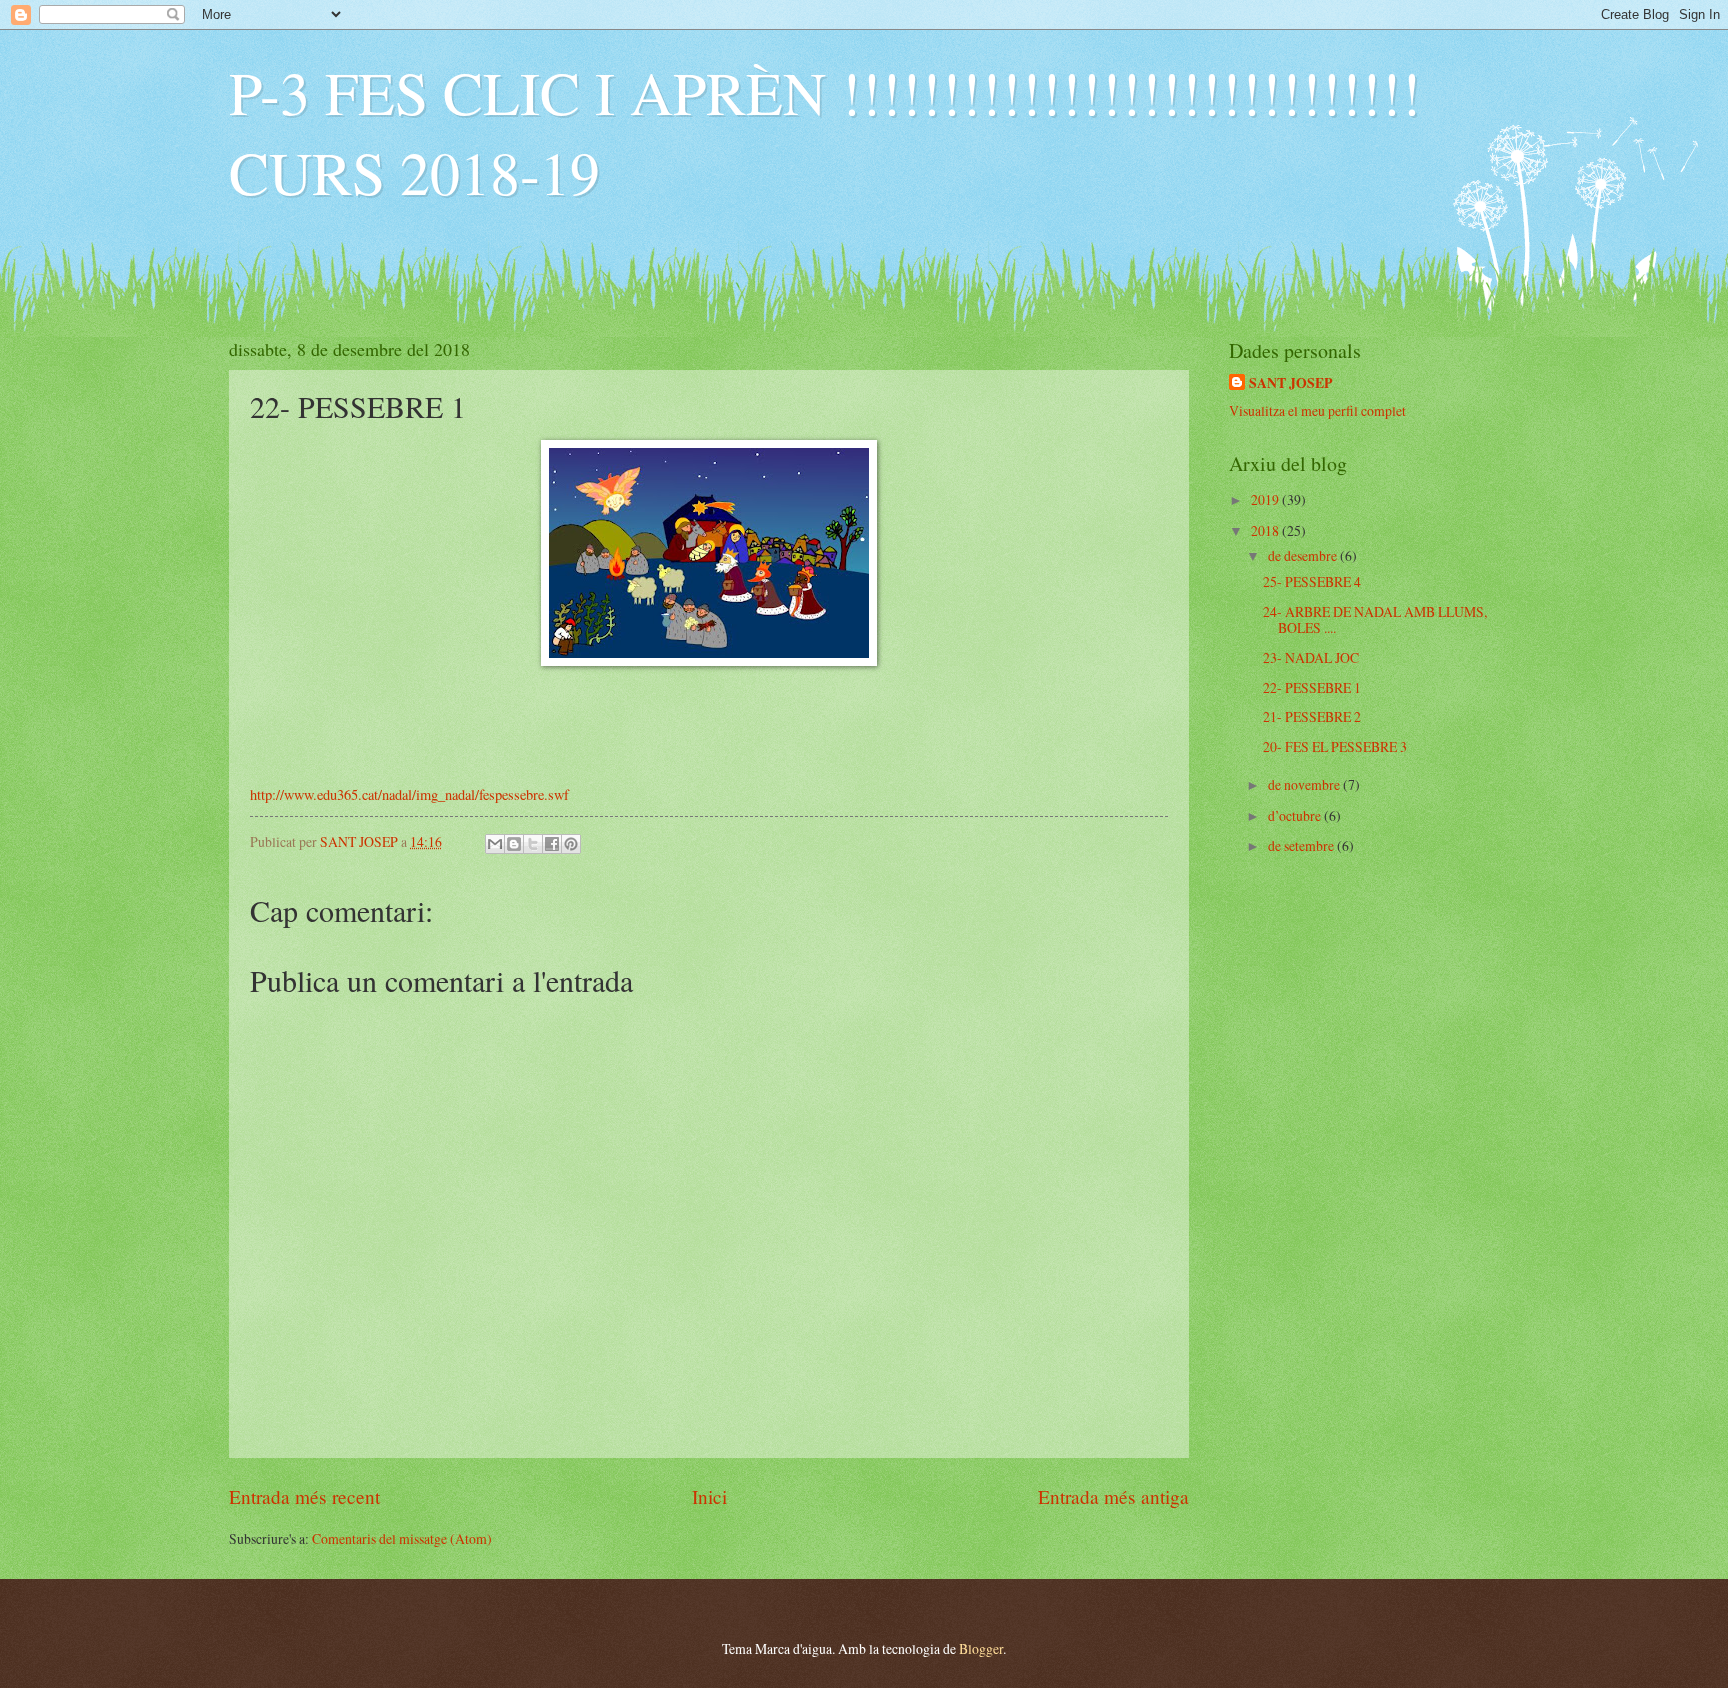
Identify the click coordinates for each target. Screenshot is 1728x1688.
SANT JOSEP (1290, 383)
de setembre (1302, 845)
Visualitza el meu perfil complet (1317, 410)
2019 (1266, 499)
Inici (709, 1496)
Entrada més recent (304, 1496)
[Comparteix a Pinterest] (571, 844)
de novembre (1305, 784)
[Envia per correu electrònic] (495, 844)
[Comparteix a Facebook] (552, 844)
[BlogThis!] (514, 844)
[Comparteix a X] (533, 844)
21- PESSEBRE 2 (1312, 716)
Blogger (981, 1648)
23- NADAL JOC (1311, 657)
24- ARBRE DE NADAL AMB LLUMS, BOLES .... (1375, 620)
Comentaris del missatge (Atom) (402, 1538)
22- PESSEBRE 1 (1312, 687)
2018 (1266, 530)
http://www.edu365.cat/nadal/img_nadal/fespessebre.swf (409, 794)
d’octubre (1296, 815)
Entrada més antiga (1113, 1496)
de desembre (1304, 555)
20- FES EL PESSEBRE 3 (1335, 746)
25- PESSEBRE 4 (1312, 581)
